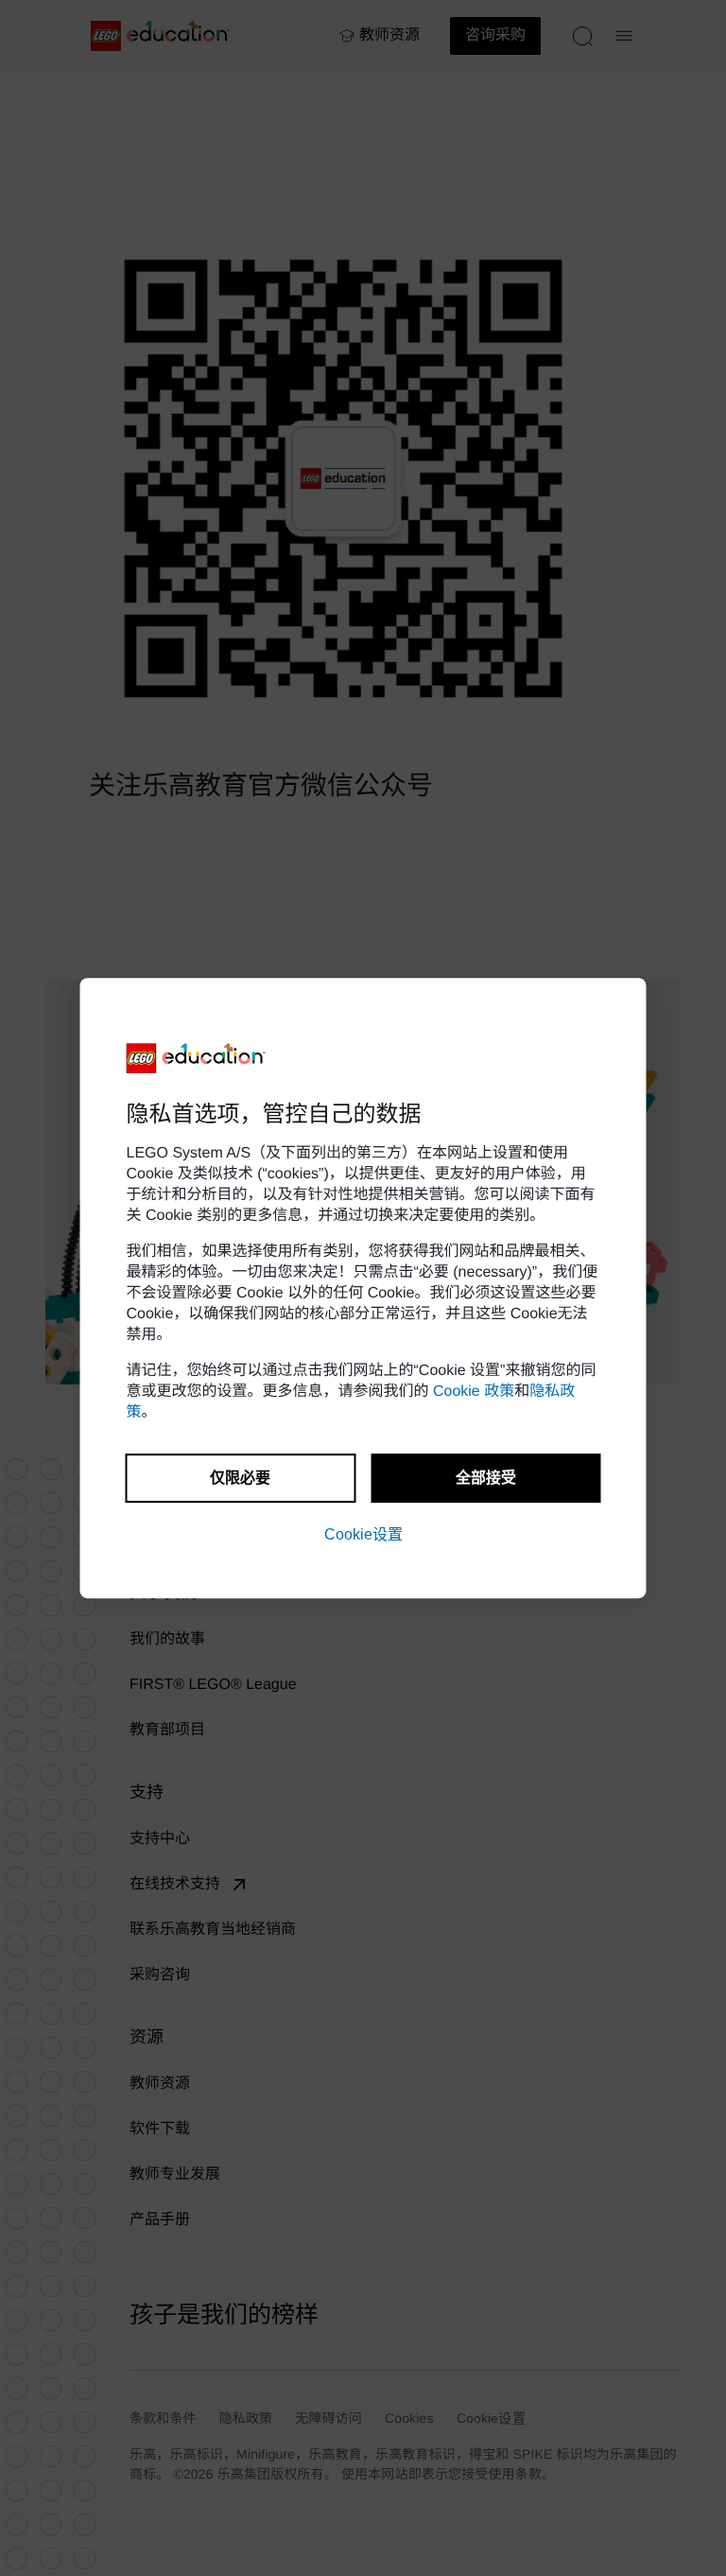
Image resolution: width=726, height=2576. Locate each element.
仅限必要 (240, 1478)
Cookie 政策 (474, 1392)
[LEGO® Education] (197, 1058)
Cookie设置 (363, 1534)
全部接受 (486, 1478)
